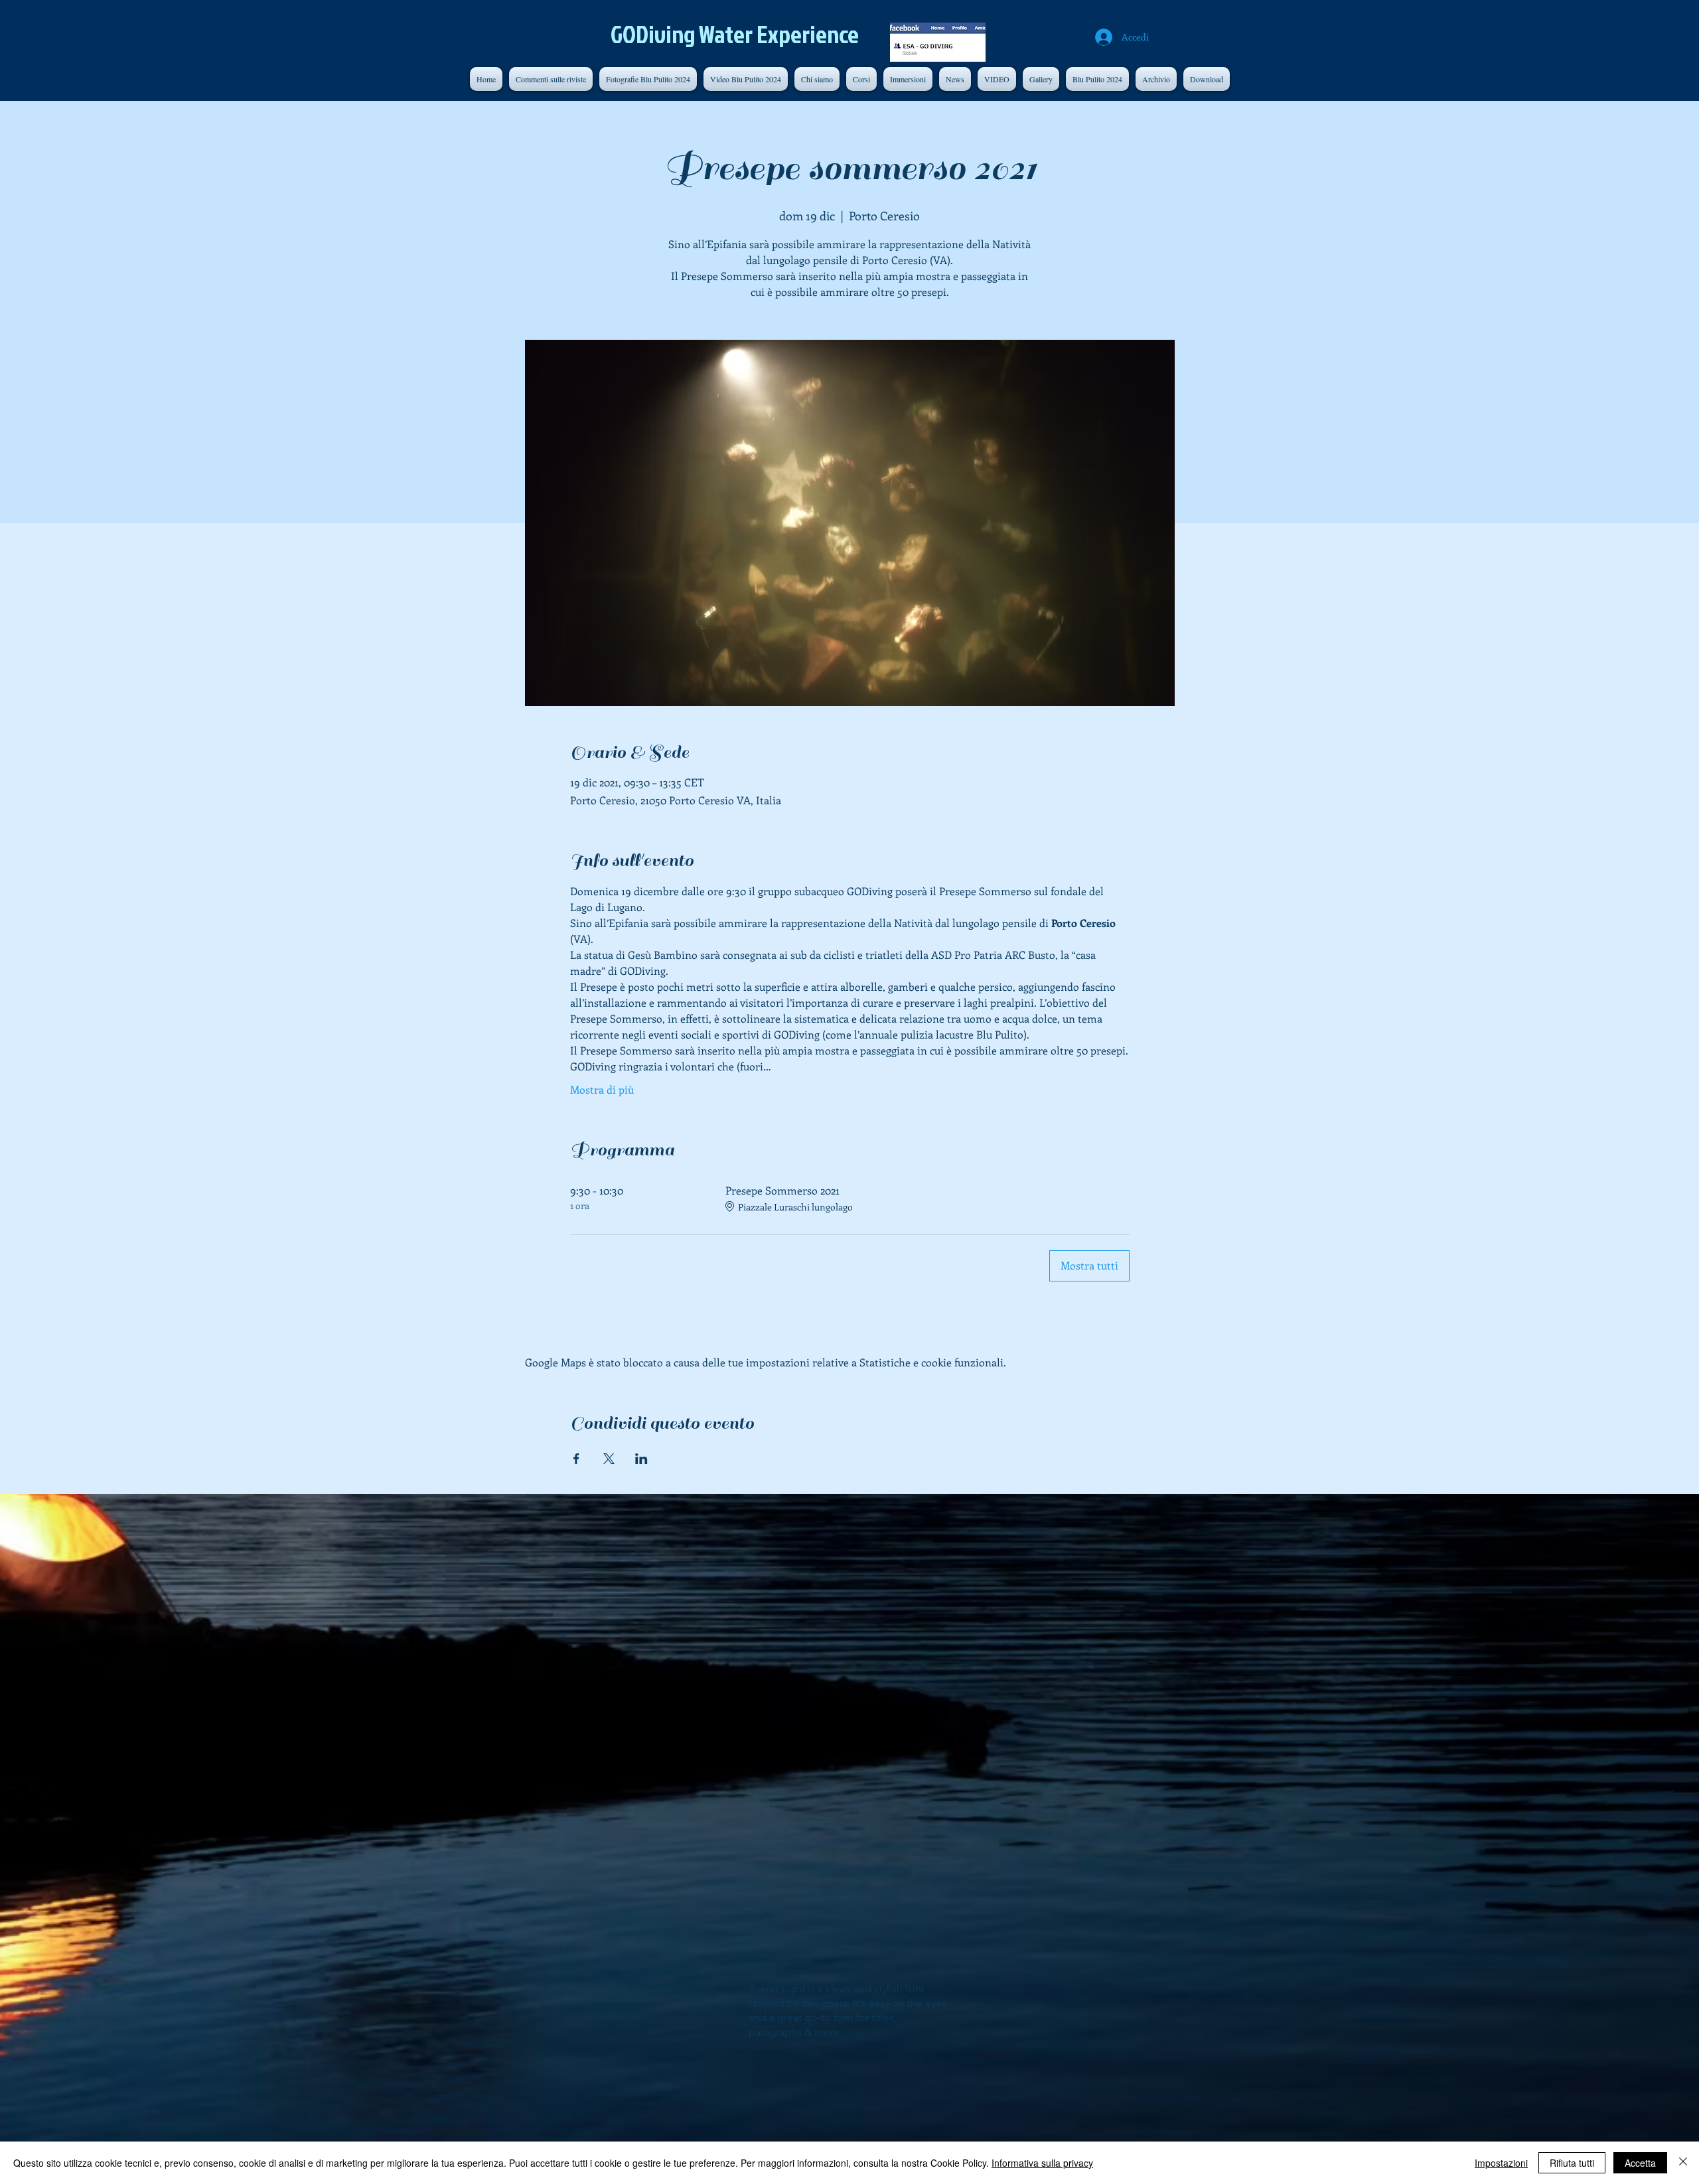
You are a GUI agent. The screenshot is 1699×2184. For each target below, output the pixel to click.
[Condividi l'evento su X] (609, 1459)
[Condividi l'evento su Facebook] (576, 1459)
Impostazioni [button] (1501, 2163)
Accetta (1640, 2163)
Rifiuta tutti (1572, 2163)
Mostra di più (602, 1089)
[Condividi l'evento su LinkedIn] (641, 1459)
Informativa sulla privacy (1042, 2163)
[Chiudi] (1683, 2163)
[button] (1156, 79)
